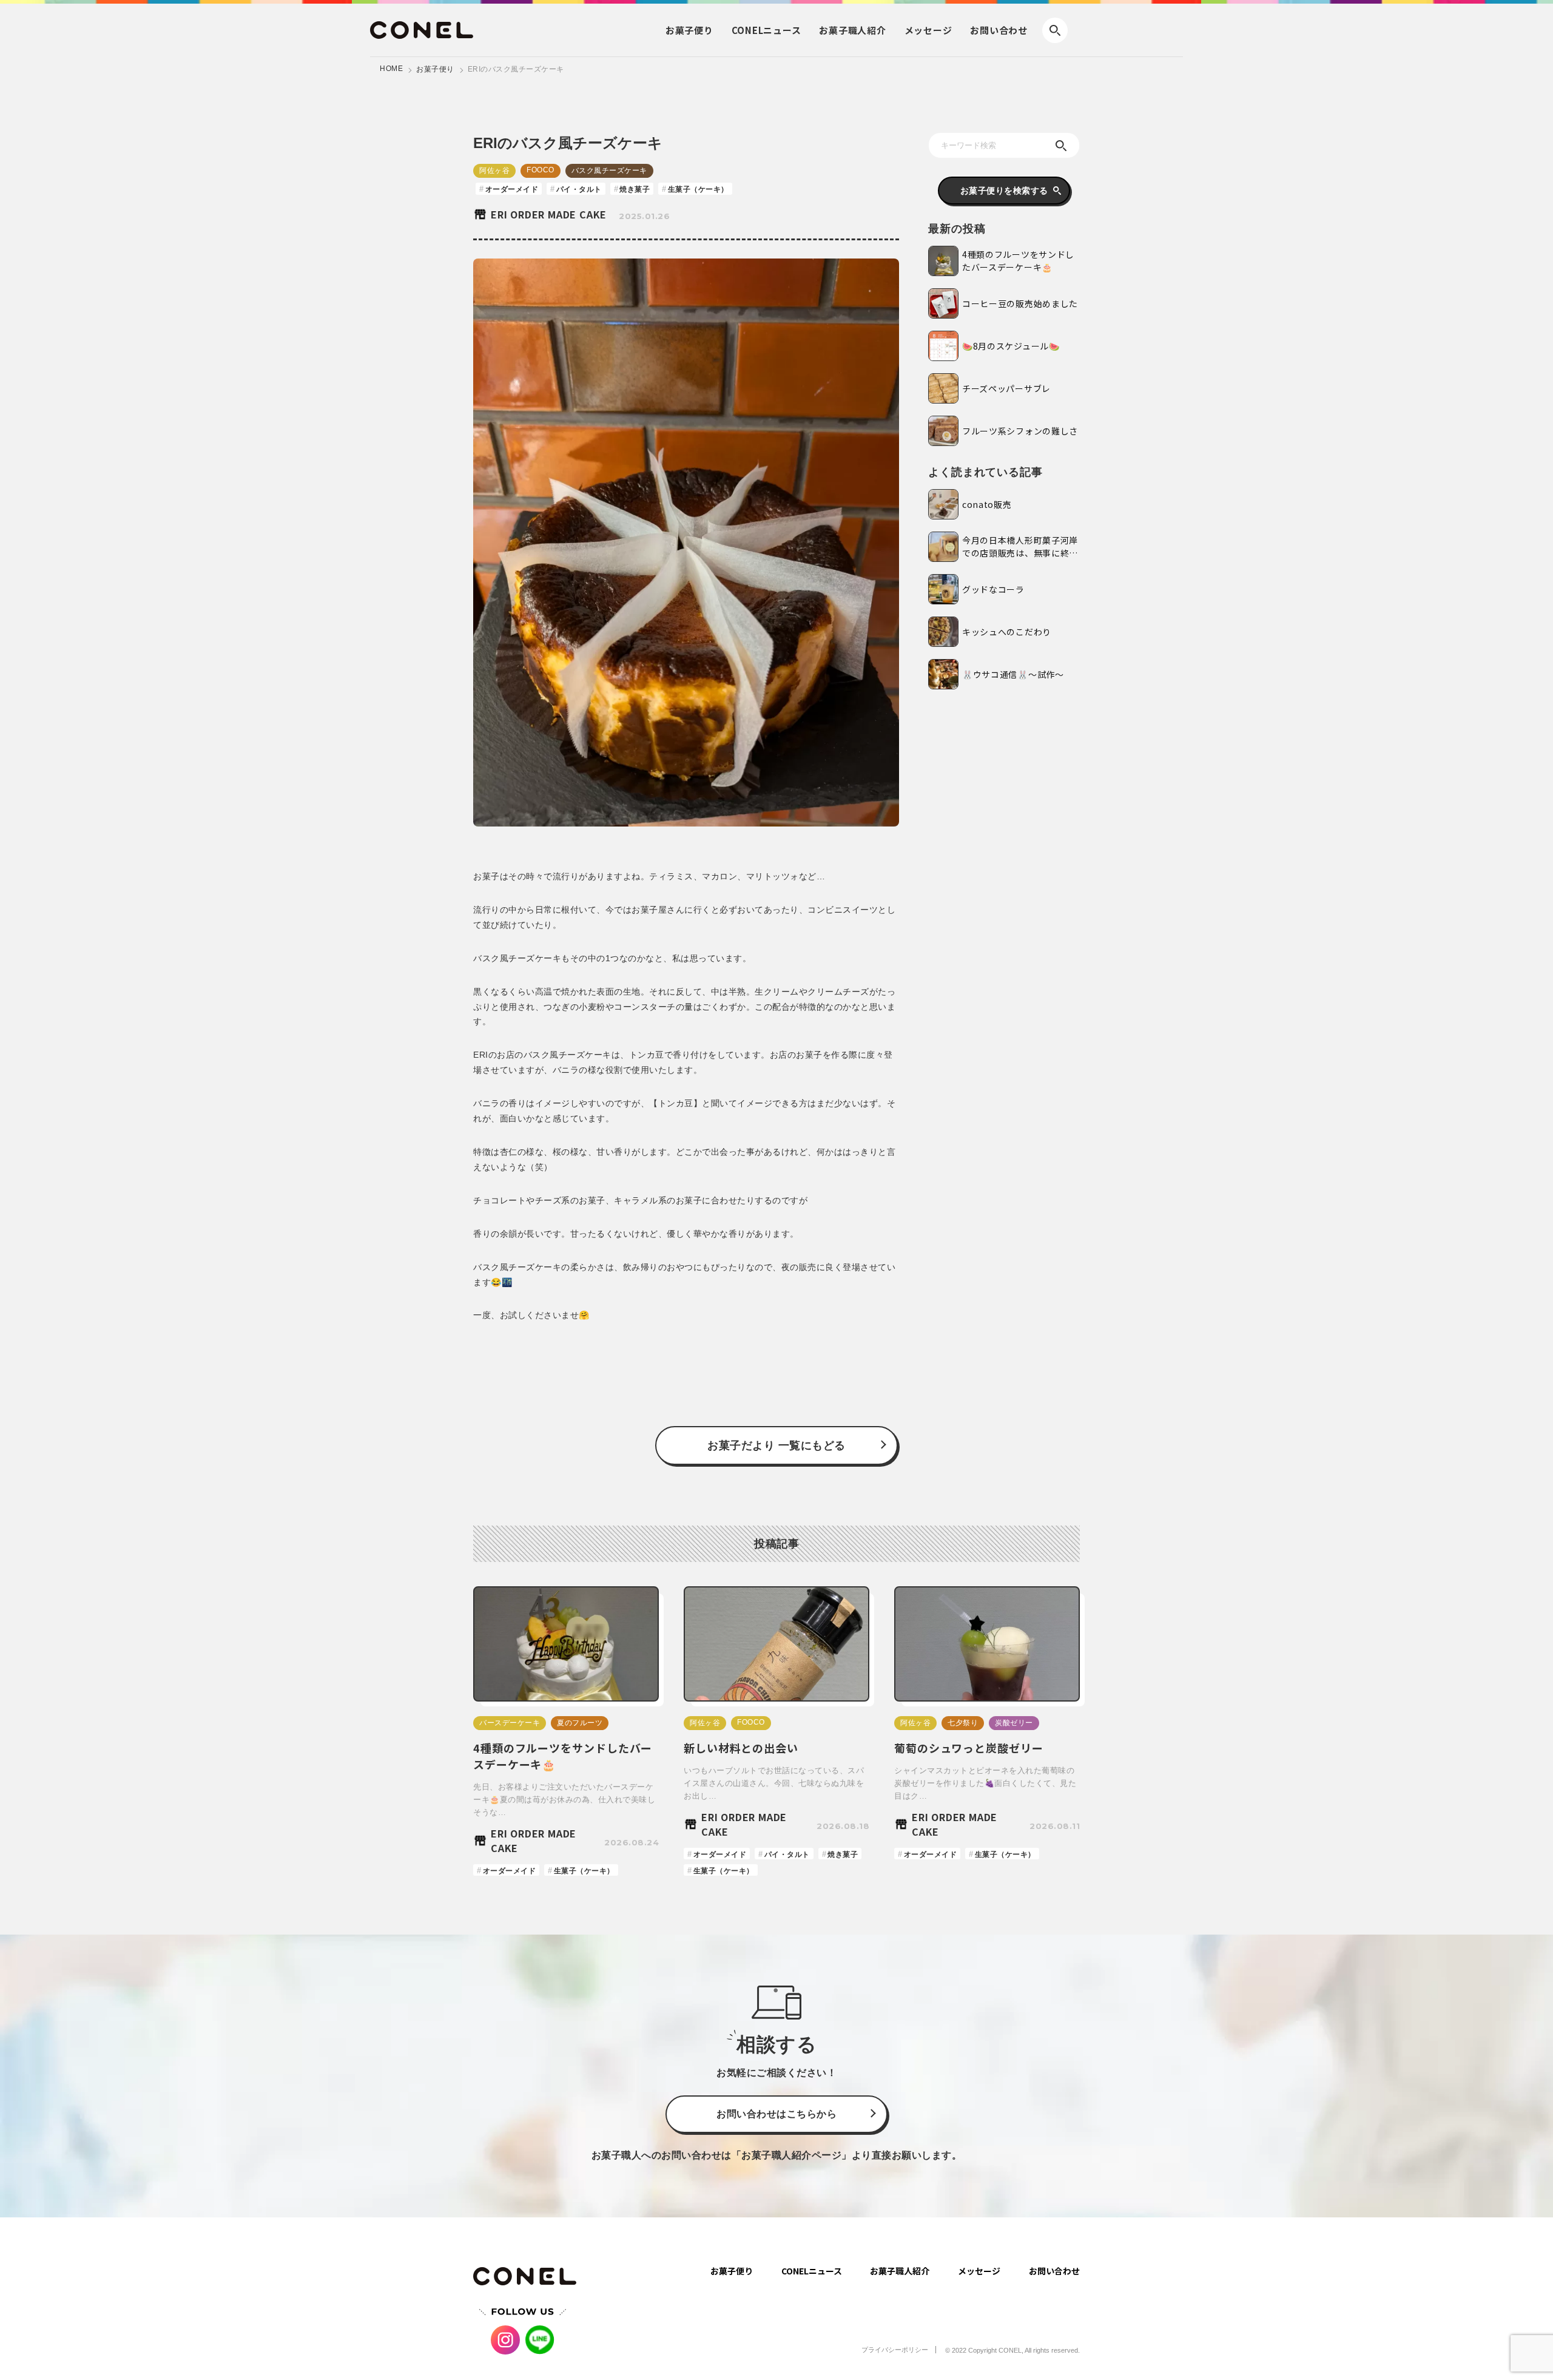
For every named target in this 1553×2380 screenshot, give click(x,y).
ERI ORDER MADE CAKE (549, 214)
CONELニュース (812, 2271)
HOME (391, 69)
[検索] (1061, 146)
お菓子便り (435, 69)
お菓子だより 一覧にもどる (776, 1445)
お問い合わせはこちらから (776, 2114)
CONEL (766, 30)
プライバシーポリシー (895, 2350)
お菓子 (689, 30)
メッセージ (928, 30)
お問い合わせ (999, 30)
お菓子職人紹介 (900, 2271)
